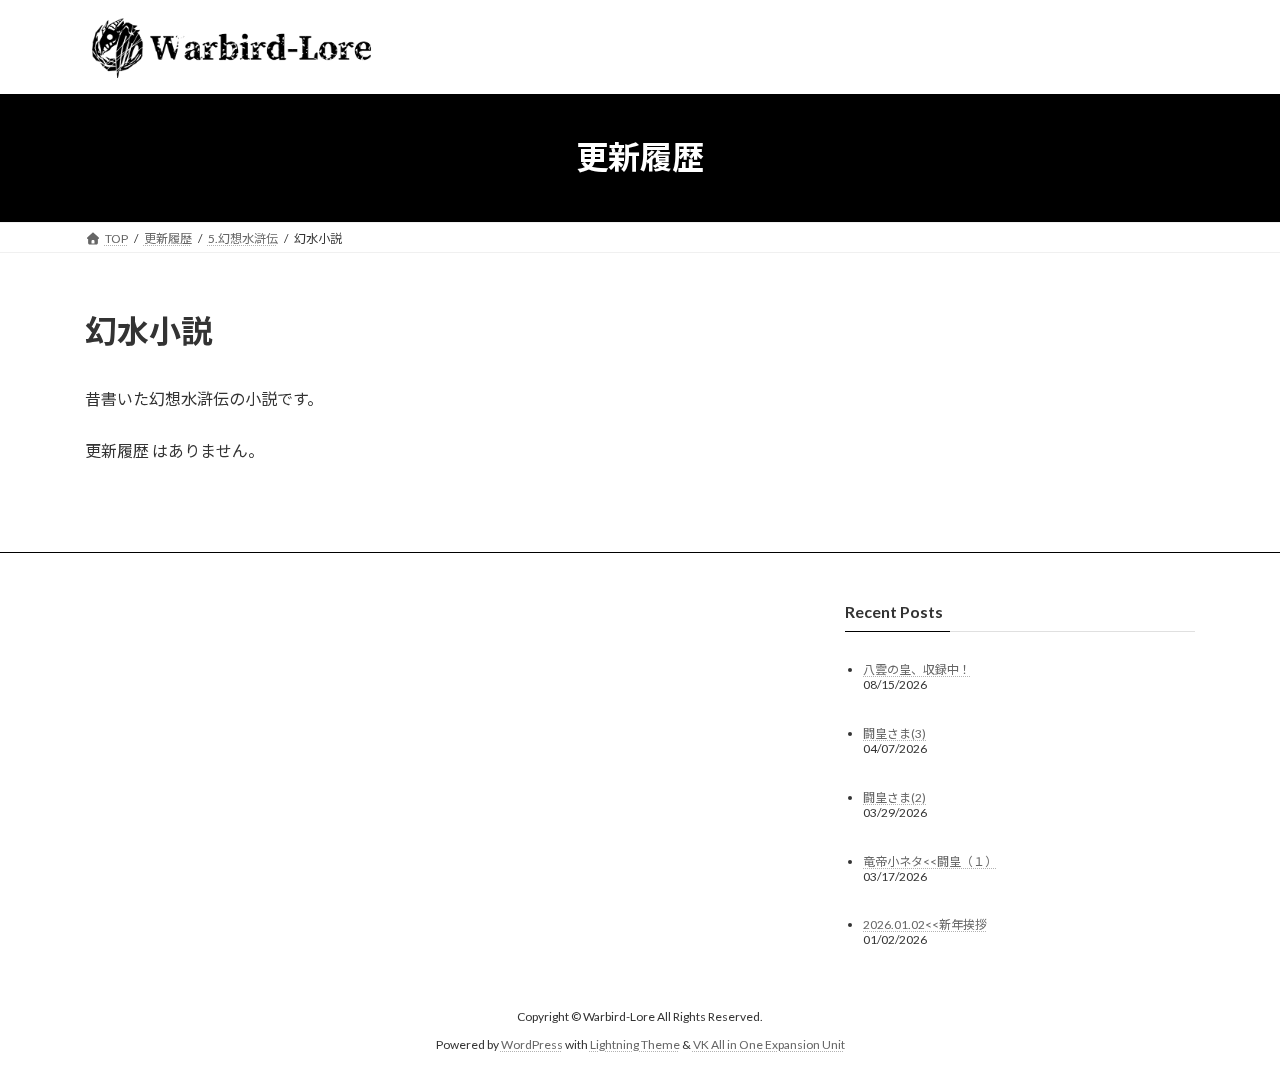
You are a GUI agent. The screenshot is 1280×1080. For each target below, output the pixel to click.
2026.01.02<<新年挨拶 (925, 924)
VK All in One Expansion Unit (769, 1044)
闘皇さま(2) (894, 796)
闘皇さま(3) (894, 732)
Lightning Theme (635, 1044)
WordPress (532, 1044)
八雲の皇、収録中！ (917, 668)
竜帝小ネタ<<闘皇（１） (930, 860)
